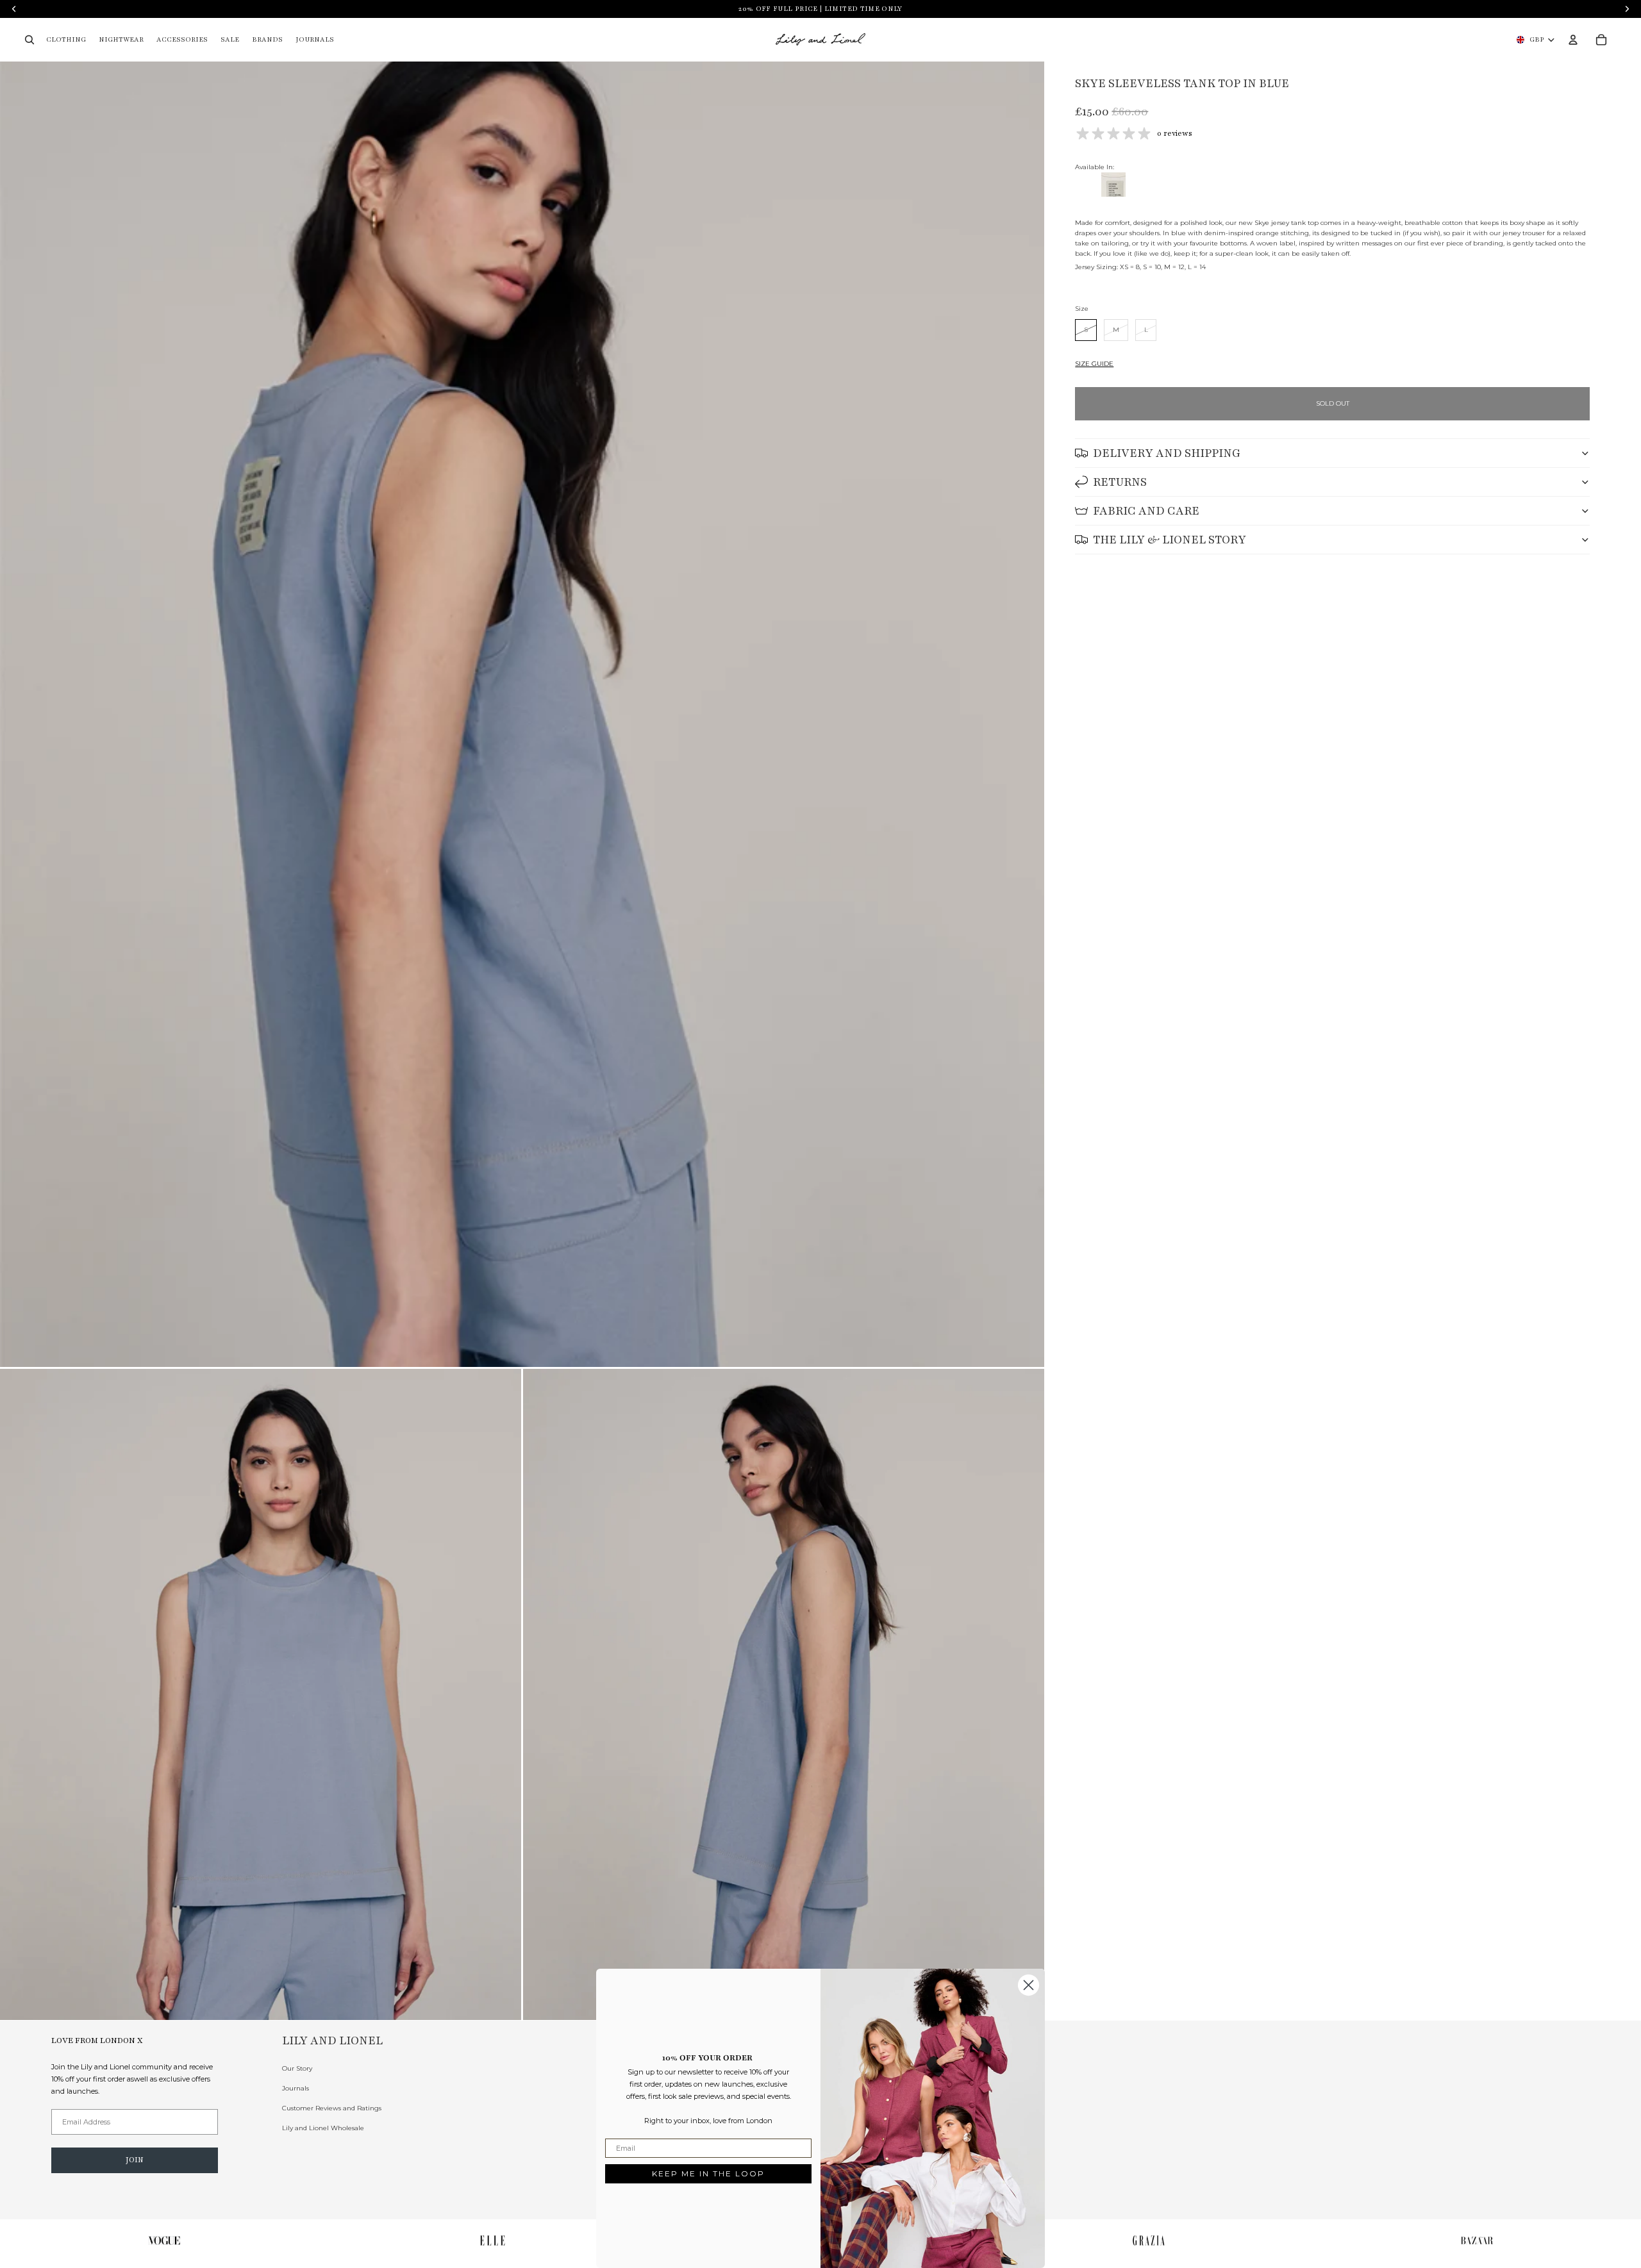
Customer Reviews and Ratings (332, 2108)
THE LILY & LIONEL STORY (1170, 540)
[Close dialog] (1029, 1985)
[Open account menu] (1573, 40)
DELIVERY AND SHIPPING (1167, 453)
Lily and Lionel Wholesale (323, 2128)
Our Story (297, 2068)
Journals (296, 2088)
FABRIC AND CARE (1146, 511)
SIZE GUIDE (1094, 364)
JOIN (135, 2160)
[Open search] (29, 40)
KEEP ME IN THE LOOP (708, 2173)
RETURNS (1120, 482)
